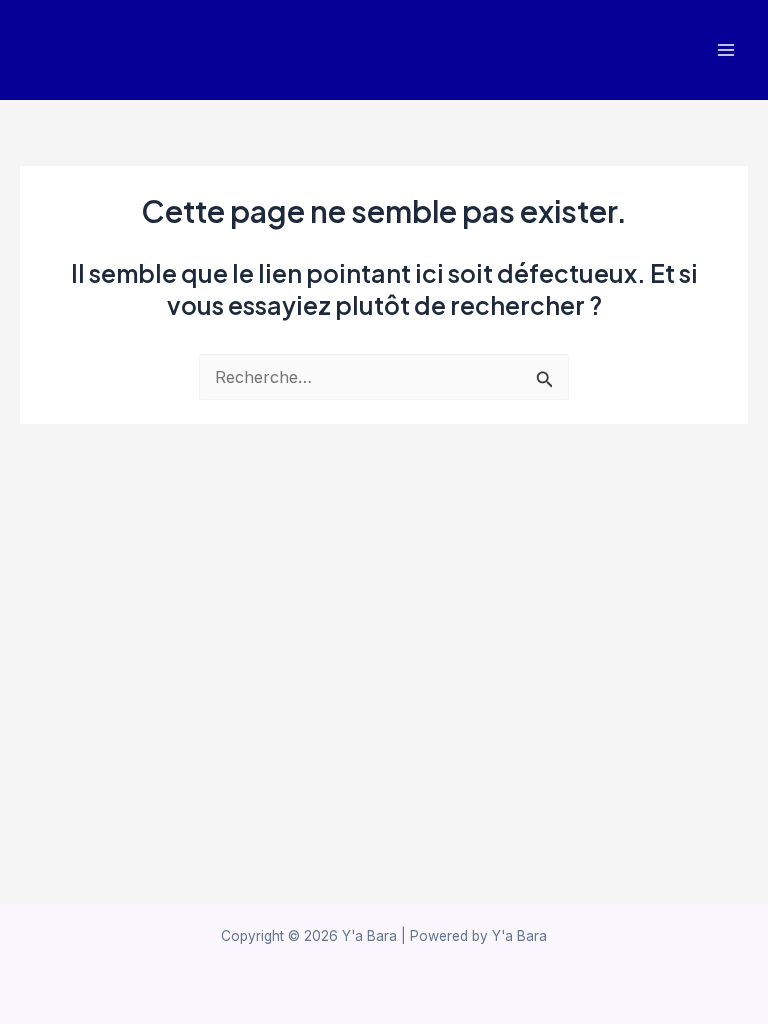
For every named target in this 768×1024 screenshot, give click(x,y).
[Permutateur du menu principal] (725, 50)
